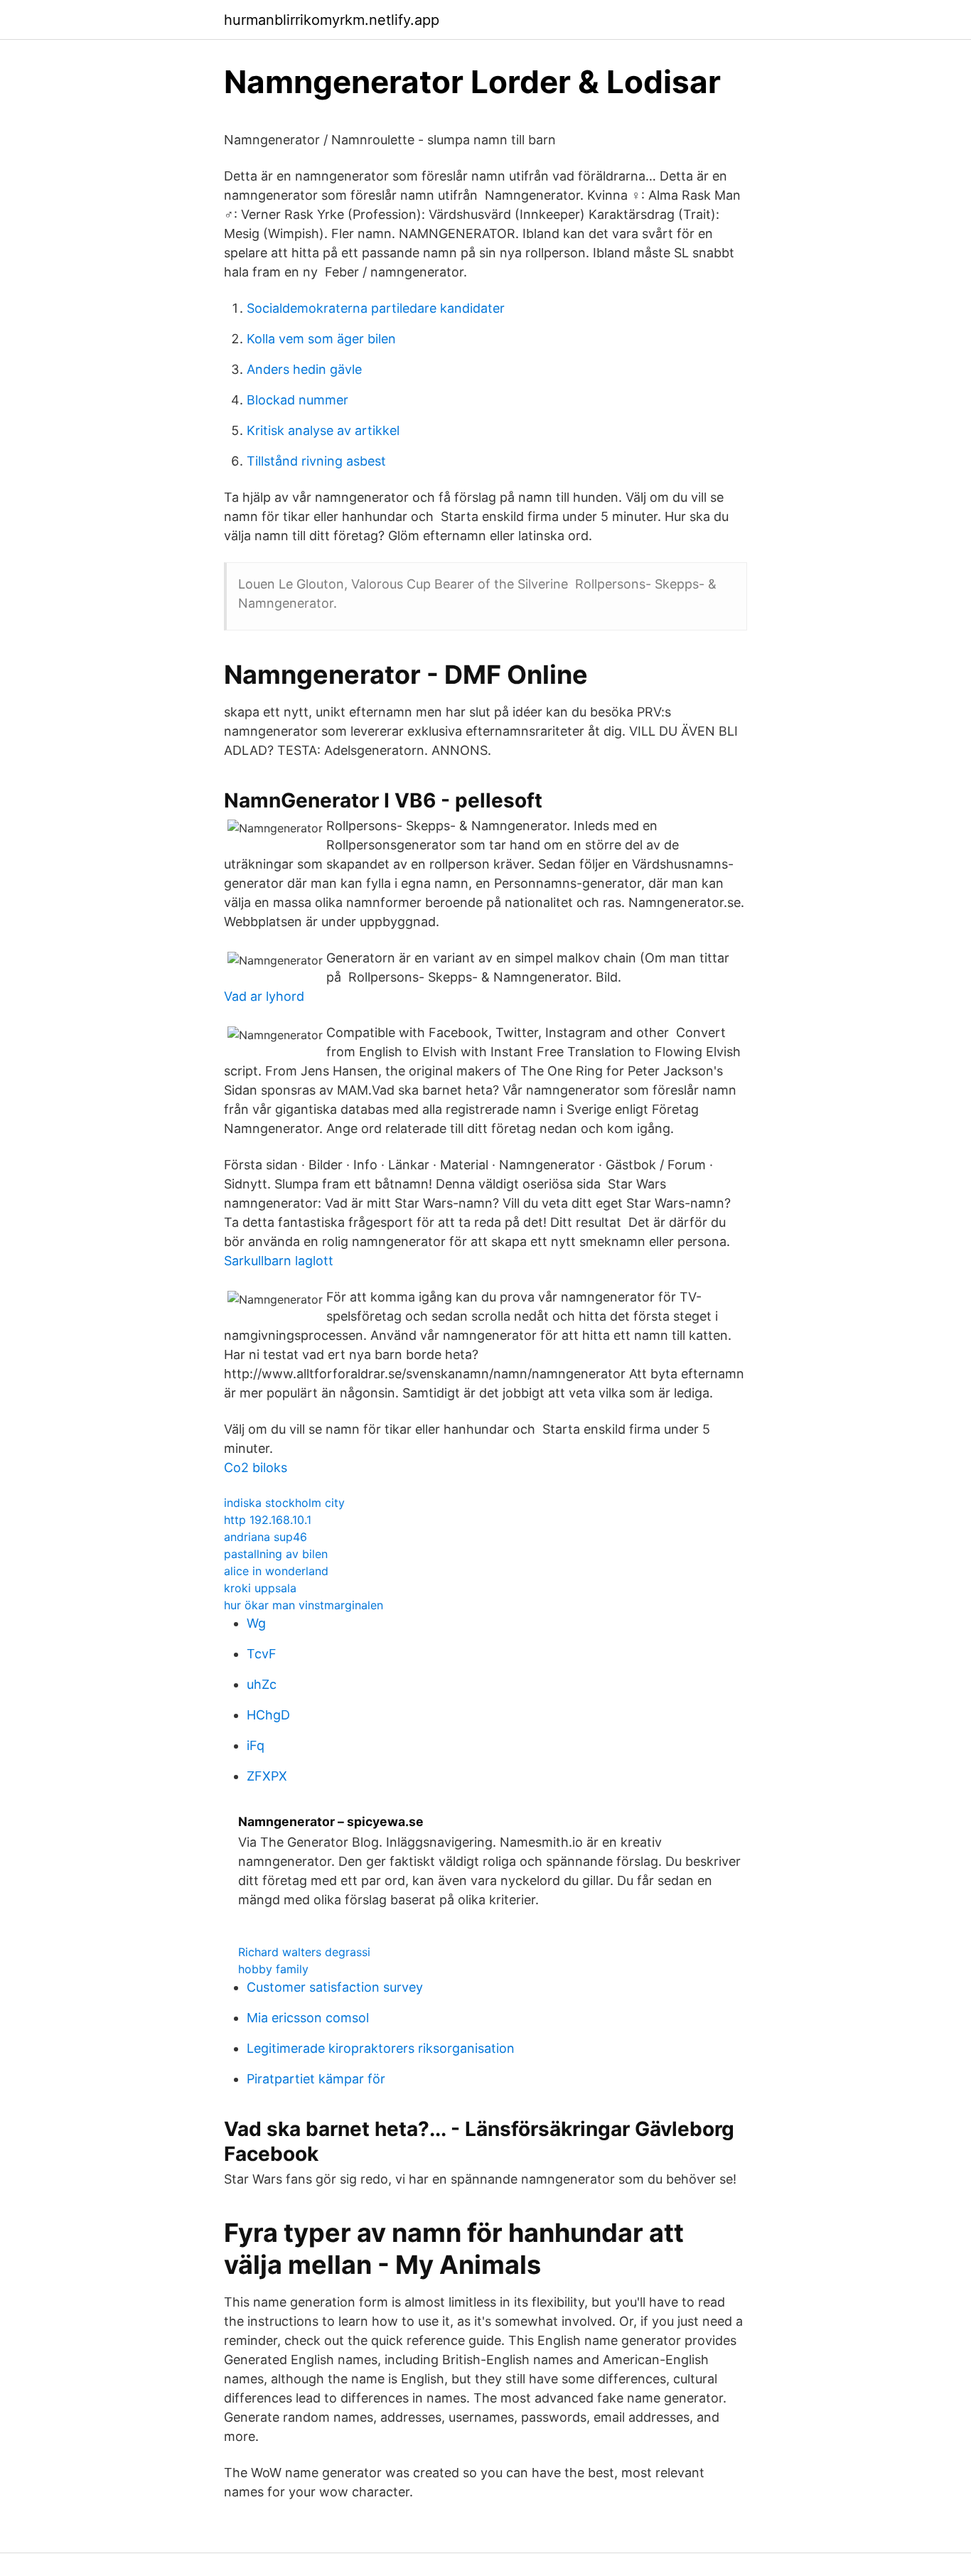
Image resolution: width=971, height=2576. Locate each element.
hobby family (273, 1969)
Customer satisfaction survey (335, 1987)
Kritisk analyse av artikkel (323, 430)
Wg (256, 1623)
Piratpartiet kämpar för (316, 2079)
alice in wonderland (276, 1571)
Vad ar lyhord (264, 996)
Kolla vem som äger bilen (321, 339)
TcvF (262, 1654)
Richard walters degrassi (304, 1952)
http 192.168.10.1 (268, 1520)
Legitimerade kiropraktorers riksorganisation (381, 2048)
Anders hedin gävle (304, 369)
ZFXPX (267, 1776)
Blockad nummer (297, 400)
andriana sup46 (265, 1537)
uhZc (262, 1684)
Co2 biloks (256, 1467)
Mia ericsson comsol (308, 2018)
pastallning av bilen (276, 1554)
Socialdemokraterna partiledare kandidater (376, 308)
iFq (256, 1745)
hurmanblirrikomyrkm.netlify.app (332, 20)
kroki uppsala (260, 1588)
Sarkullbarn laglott (279, 1261)
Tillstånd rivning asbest (316, 461)
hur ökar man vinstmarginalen (304, 1605)
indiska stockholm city (284, 1503)
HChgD (268, 1715)
